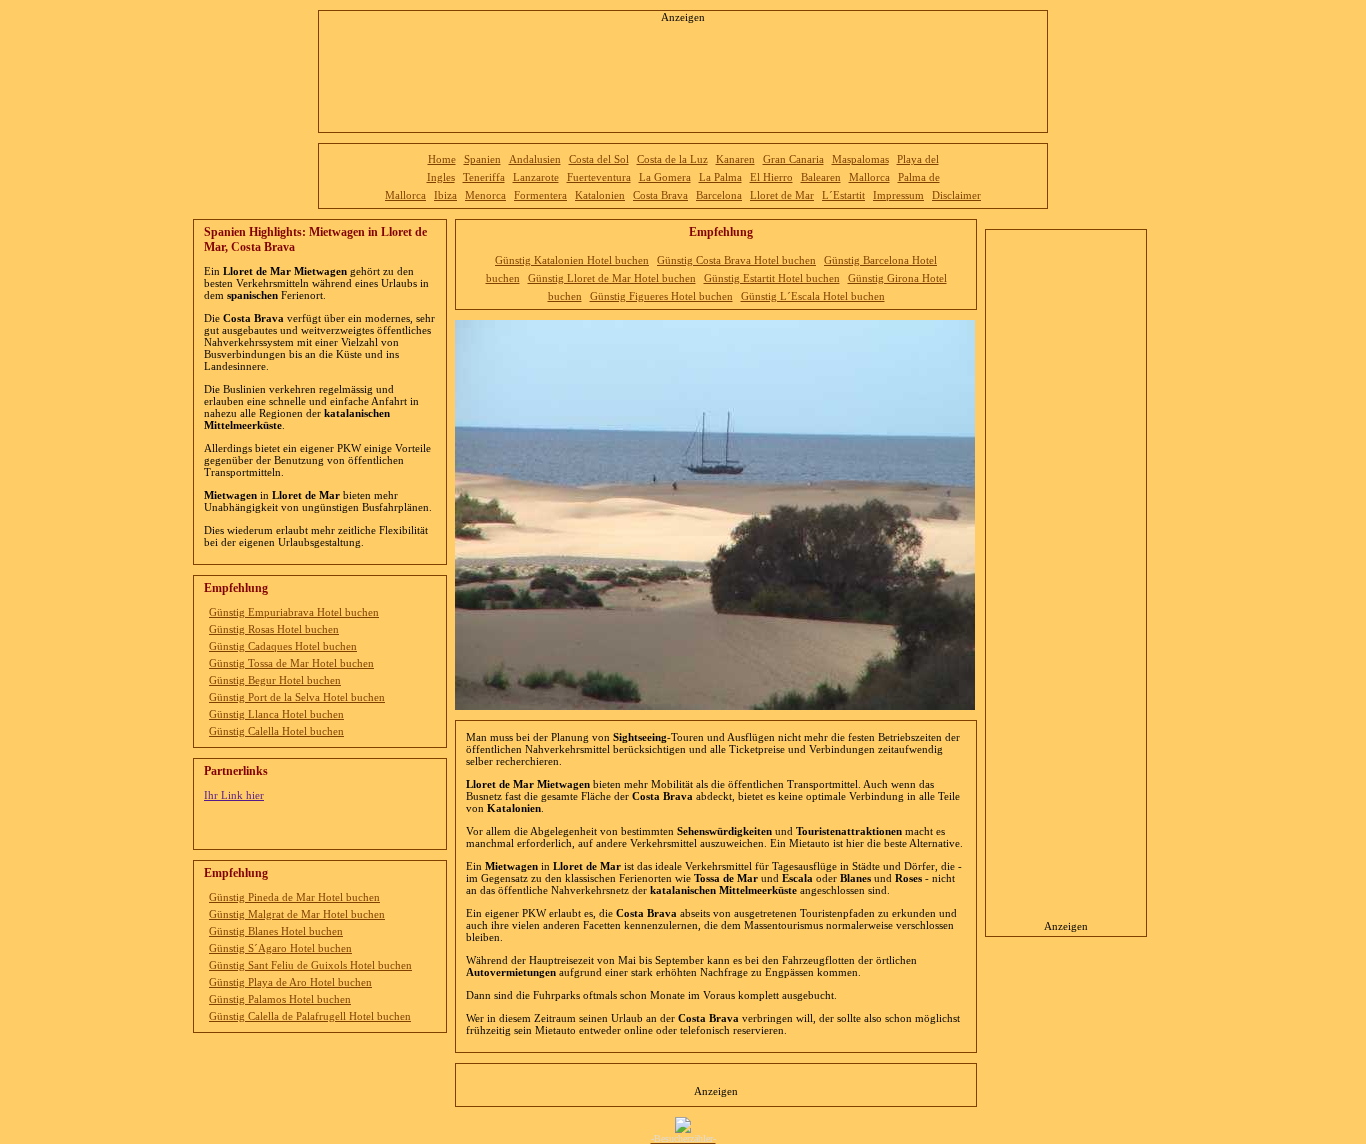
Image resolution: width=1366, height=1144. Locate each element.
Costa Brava (660, 195)
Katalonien (600, 195)
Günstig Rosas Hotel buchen (274, 629)
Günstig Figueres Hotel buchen (661, 296)
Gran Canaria (793, 159)
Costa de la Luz (672, 159)
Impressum (898, 195)
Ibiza (445, 195)
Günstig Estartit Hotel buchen (772, 278)
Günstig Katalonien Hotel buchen (572, 260)
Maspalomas (860, 159)
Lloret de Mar (782, 195)
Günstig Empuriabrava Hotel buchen (294, 612)
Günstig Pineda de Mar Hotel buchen (294, 897)
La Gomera (665, 177)
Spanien (482, 159)
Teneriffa (484, 177)
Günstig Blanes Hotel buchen (276, 931)
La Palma (720, 177)
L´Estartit (843, 195)
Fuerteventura (599, 177)
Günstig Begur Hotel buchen (275, 680)
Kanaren (735, 159)
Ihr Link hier (234, 795)
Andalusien (535, 159)
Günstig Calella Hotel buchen (276, 731)
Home (442, 159)
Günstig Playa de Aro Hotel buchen (290, 982)
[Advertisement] (683, 72)
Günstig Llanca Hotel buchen (276, 714)
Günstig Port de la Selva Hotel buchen (297, 697)
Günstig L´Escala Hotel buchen (813, 296)
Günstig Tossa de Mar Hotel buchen (291, 663)
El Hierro (771, 177)
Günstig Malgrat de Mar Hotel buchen (297, 914)
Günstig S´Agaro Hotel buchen (280, 948)
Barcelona (719, 195)
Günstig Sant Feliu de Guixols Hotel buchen (310, 965)
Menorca (485, 195)
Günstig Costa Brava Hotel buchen (736, 260)
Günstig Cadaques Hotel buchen (283, 646)
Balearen (821, 177)
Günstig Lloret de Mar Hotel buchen (612, 278)
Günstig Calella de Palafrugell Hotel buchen (310, 1016)
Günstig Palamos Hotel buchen (280, 999)
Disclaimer (956, 195)
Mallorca (869, 177)
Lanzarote (536, 177)
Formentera (540, 195)
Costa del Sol (599, 159)
